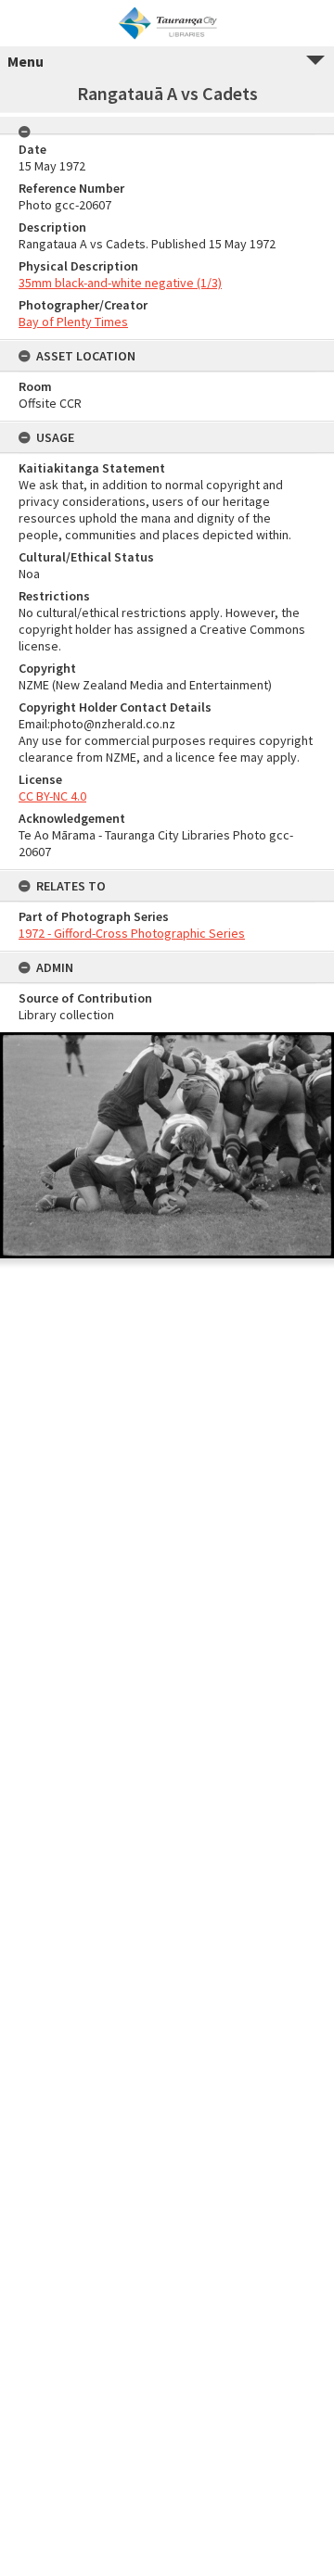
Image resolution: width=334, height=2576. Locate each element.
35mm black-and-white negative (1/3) (120, 283)
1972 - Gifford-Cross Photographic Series (132, 933)
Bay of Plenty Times (73, 322)
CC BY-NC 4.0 (52, 796)
